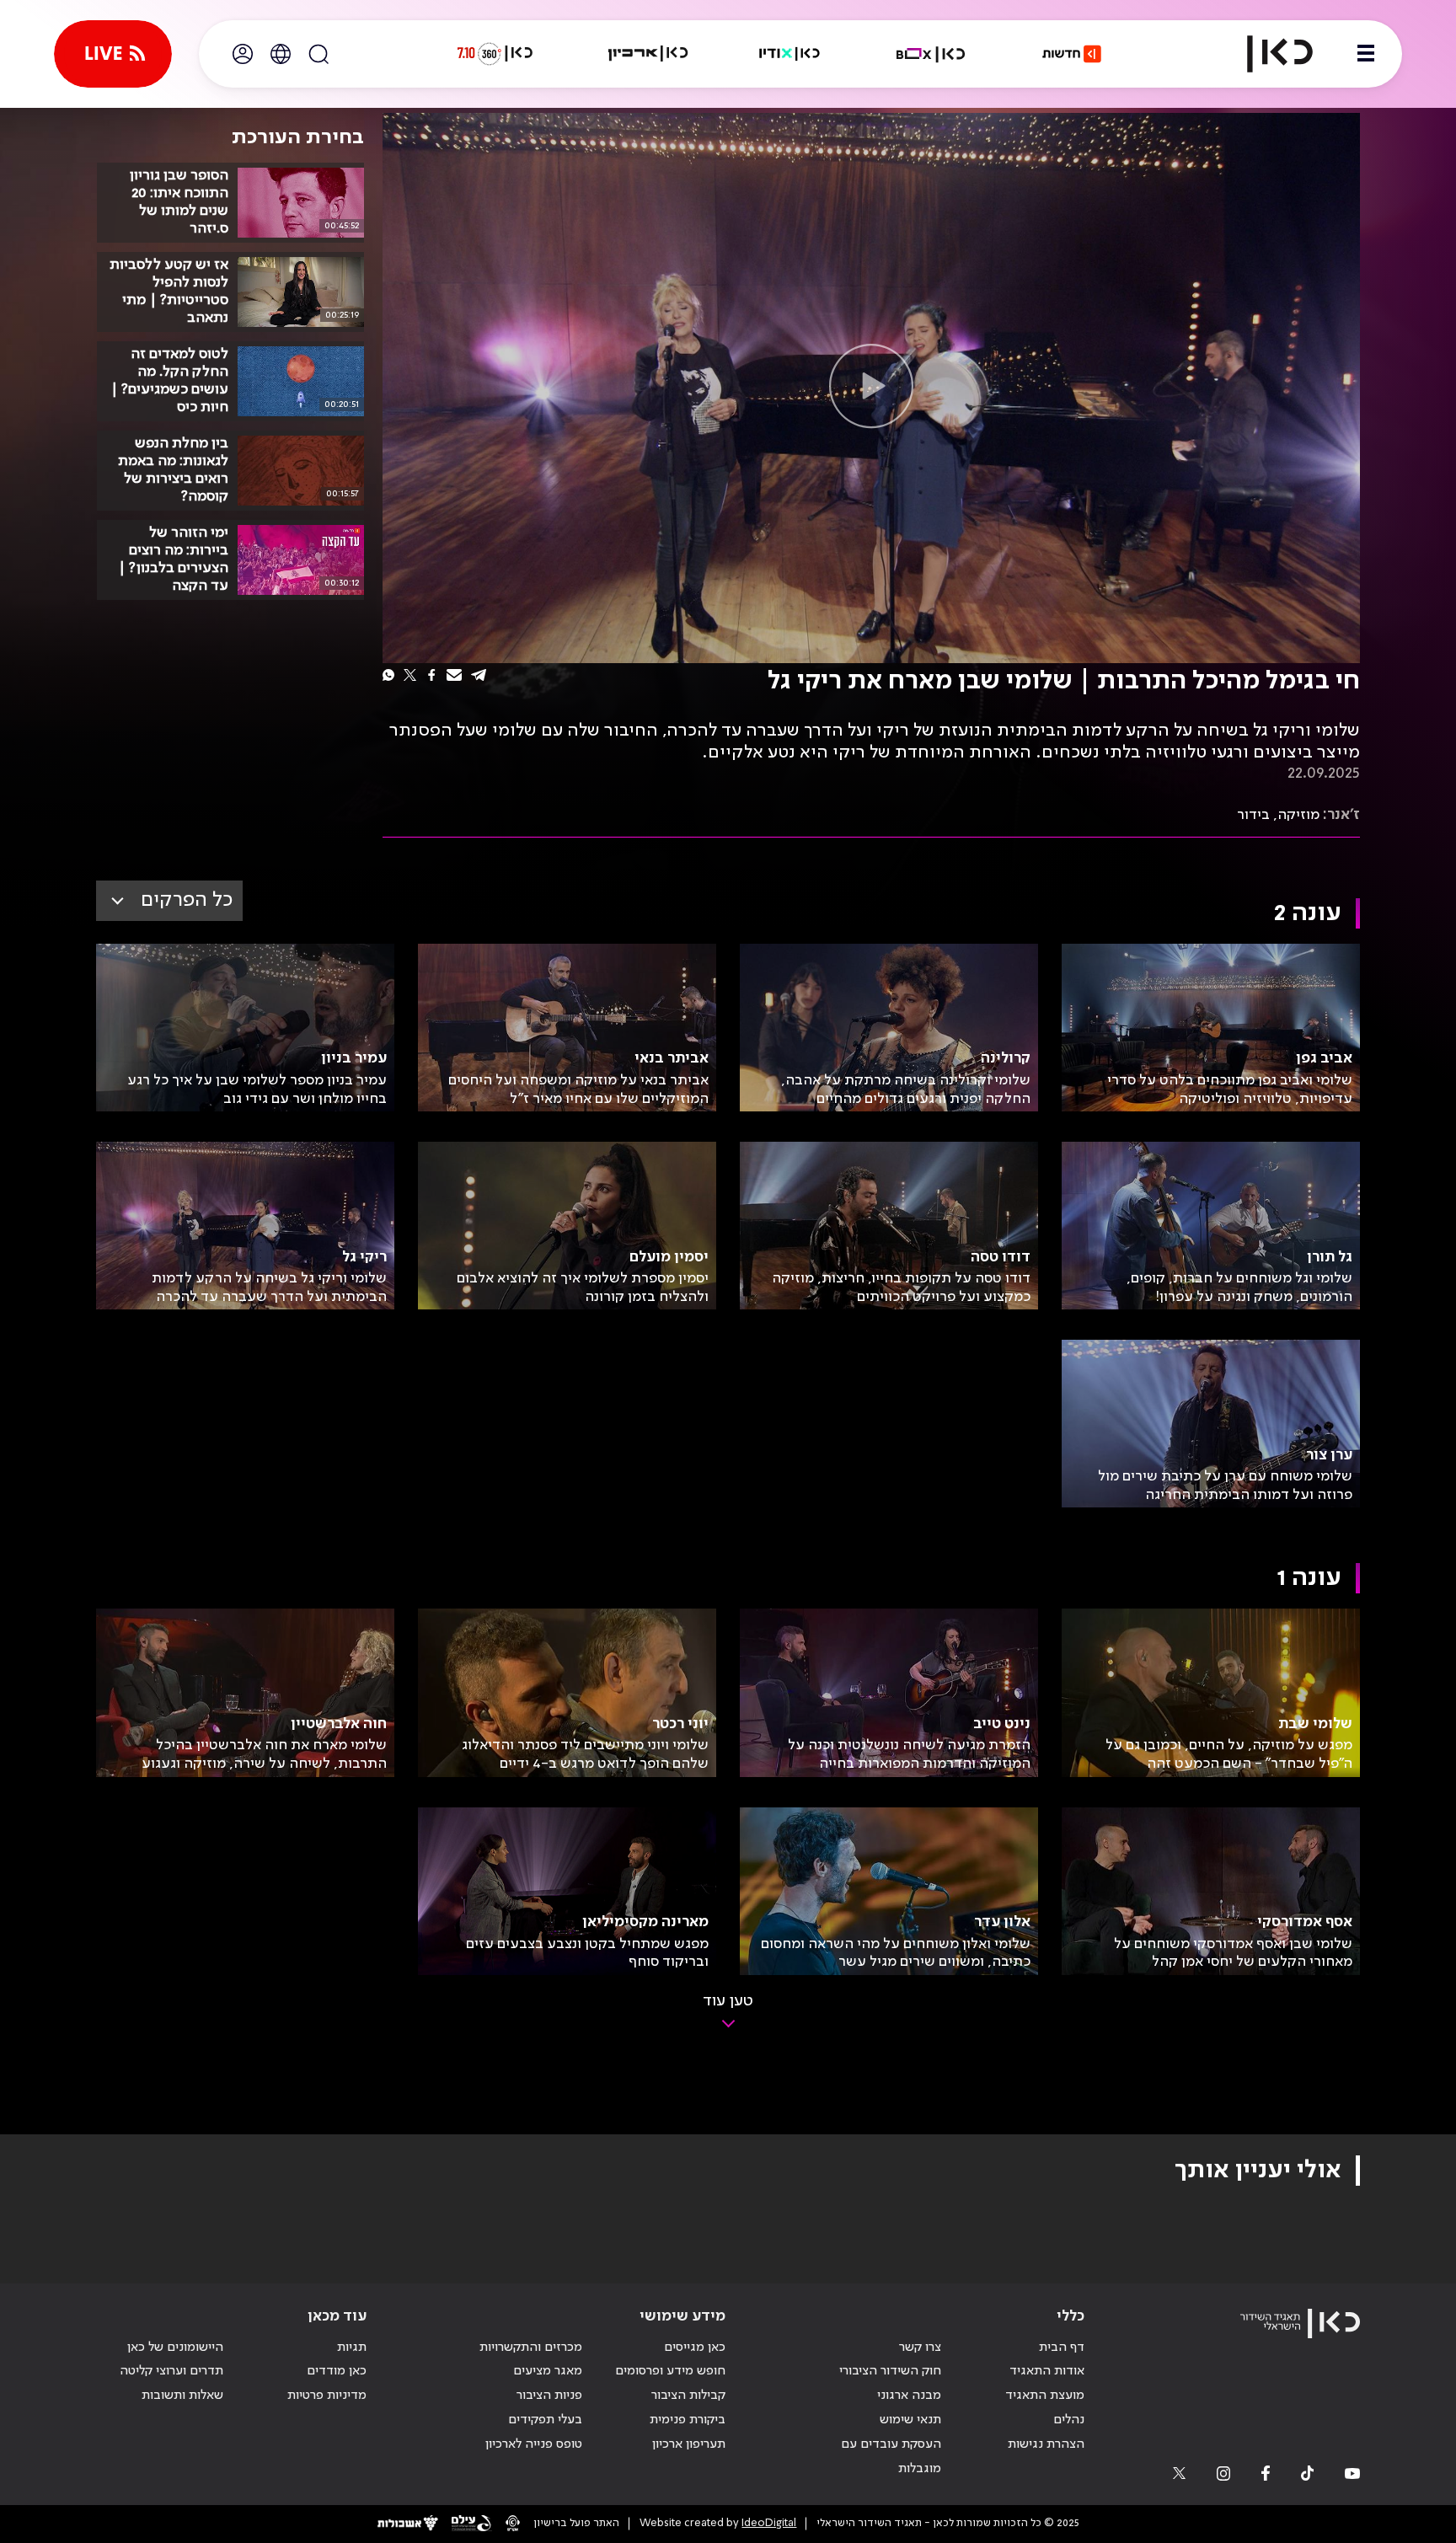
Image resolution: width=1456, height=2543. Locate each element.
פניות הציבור (549, 2396)
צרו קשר (920, 2348)
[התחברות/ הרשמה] (243, 54)
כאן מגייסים (695, 2348)
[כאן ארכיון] (648, 54)
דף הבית (1062, 2348)
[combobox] (169, 901)
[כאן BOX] (931, 54)
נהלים (1069, 2420)
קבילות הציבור (688, 2396)
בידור (1253, 815)
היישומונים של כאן (175, 2348)
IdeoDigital (769, 2523)
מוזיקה (1298, 815)
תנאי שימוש (910, 2420)
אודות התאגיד (1047, 2371)
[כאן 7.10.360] (495, 54)
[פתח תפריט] (1366, 54)
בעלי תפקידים (545, 2420)
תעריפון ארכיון (689, 2444)
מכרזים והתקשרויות (531, 2348)
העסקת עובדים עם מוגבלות (891, 2457)
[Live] (113, 54)
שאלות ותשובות (182, 2396)
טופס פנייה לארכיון (534, 2444)
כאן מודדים (337, 2371)
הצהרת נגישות (1046, 2444)
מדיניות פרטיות (327, 2396)
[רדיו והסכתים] (790, 54)
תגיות (352, 2348)
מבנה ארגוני (909, 2396)
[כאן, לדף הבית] (1266, 54)
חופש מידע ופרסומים (670, 2371)
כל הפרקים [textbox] (187, 900)
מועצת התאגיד (1045, 2396)
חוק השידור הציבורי (890, 2371)
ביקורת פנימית (688, 2420)
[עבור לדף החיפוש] (318, 54)
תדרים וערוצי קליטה (171, 2371)
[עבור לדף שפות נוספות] (281, 54)
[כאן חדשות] (1072, 54)
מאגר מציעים (548, 2371)
